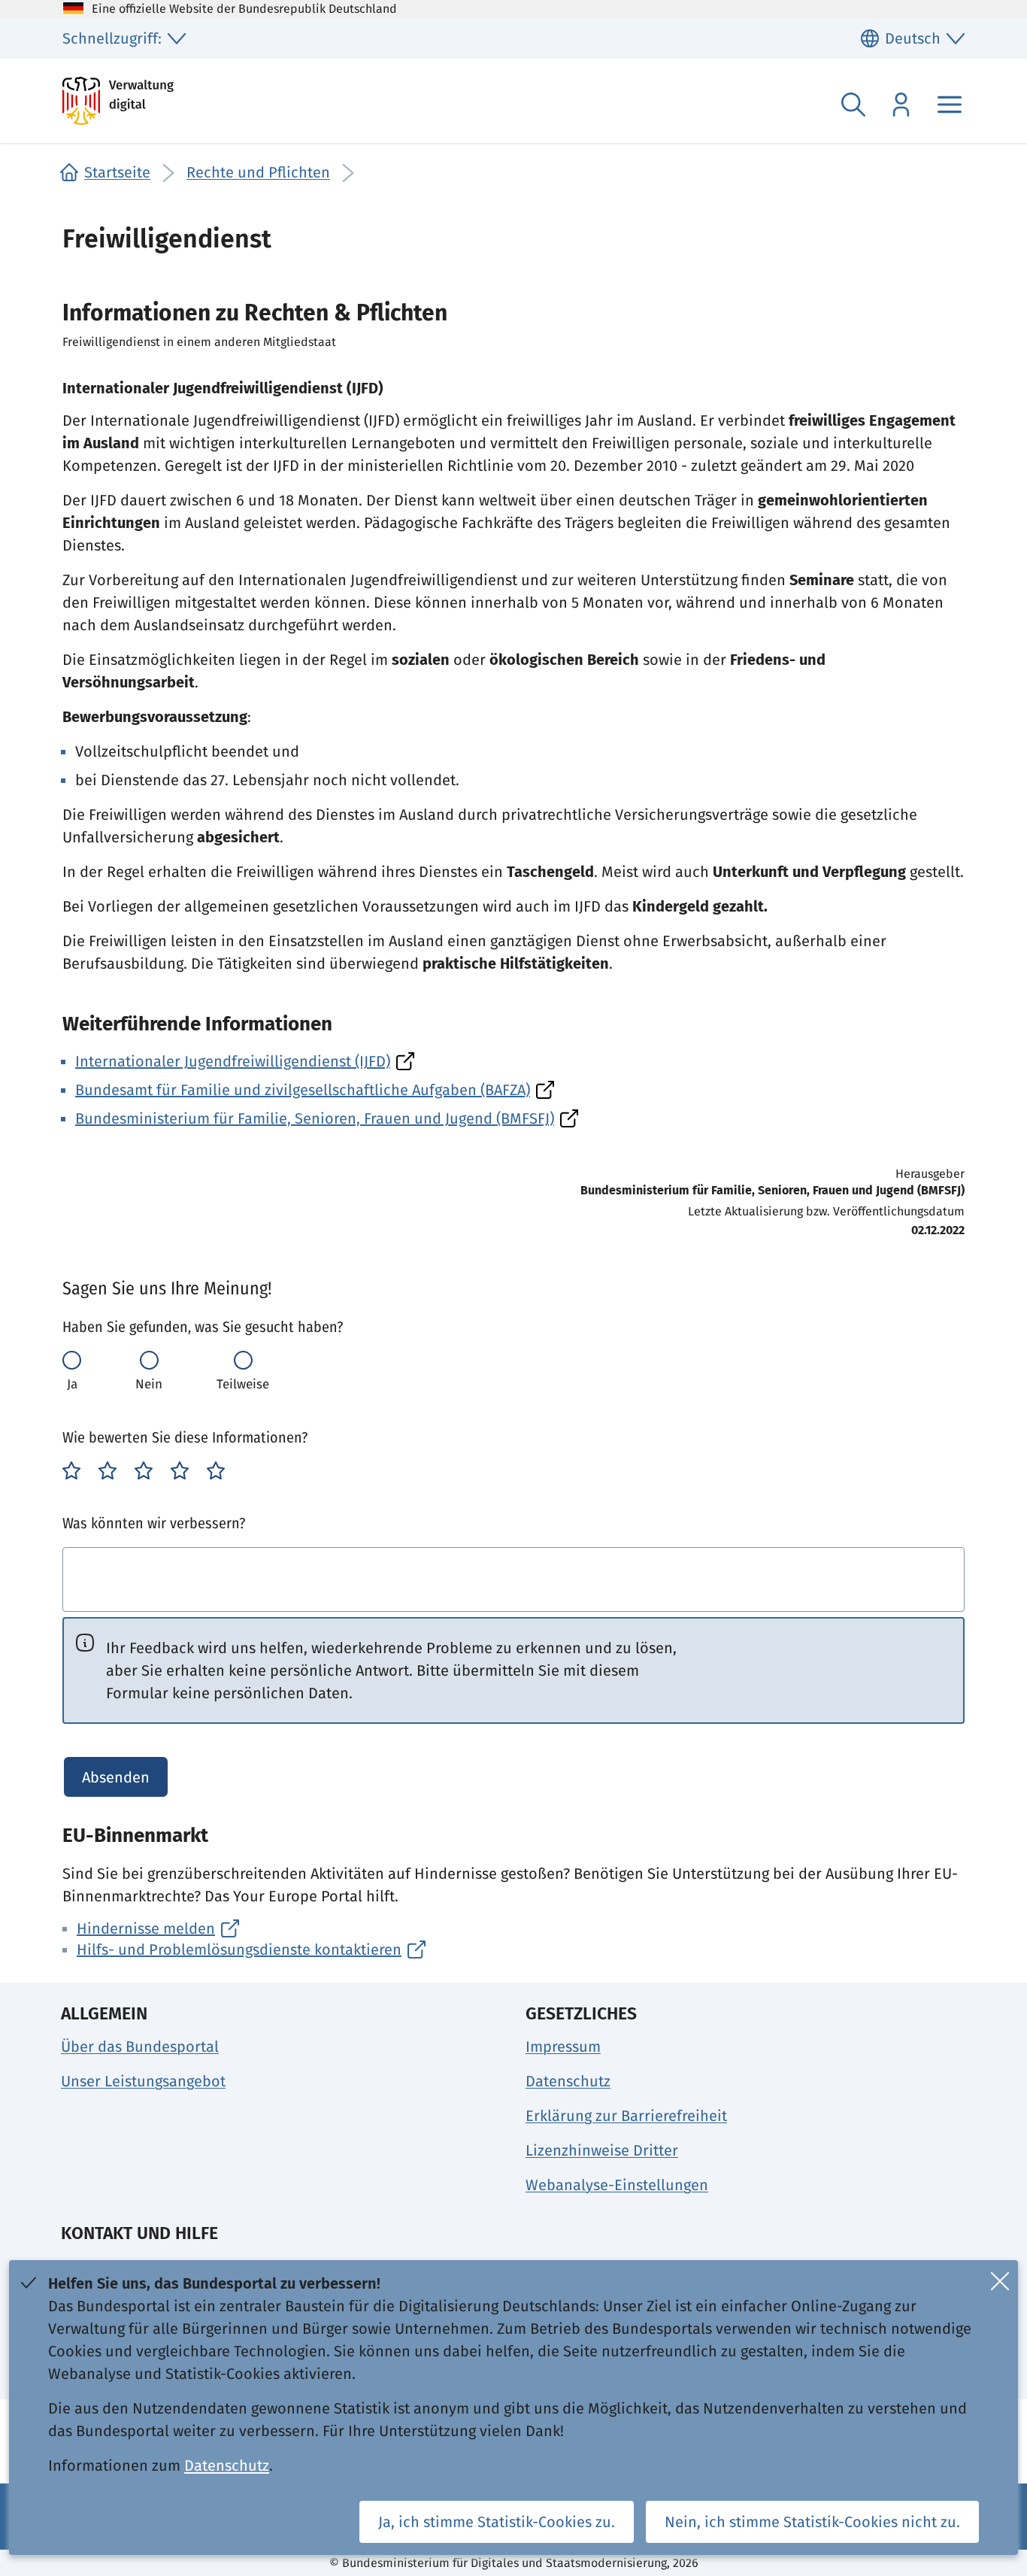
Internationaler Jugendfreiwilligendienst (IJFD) (233, 1061)
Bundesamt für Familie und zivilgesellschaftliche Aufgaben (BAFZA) (303, 1090)
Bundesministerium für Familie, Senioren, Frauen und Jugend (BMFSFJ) (315, 1118)
